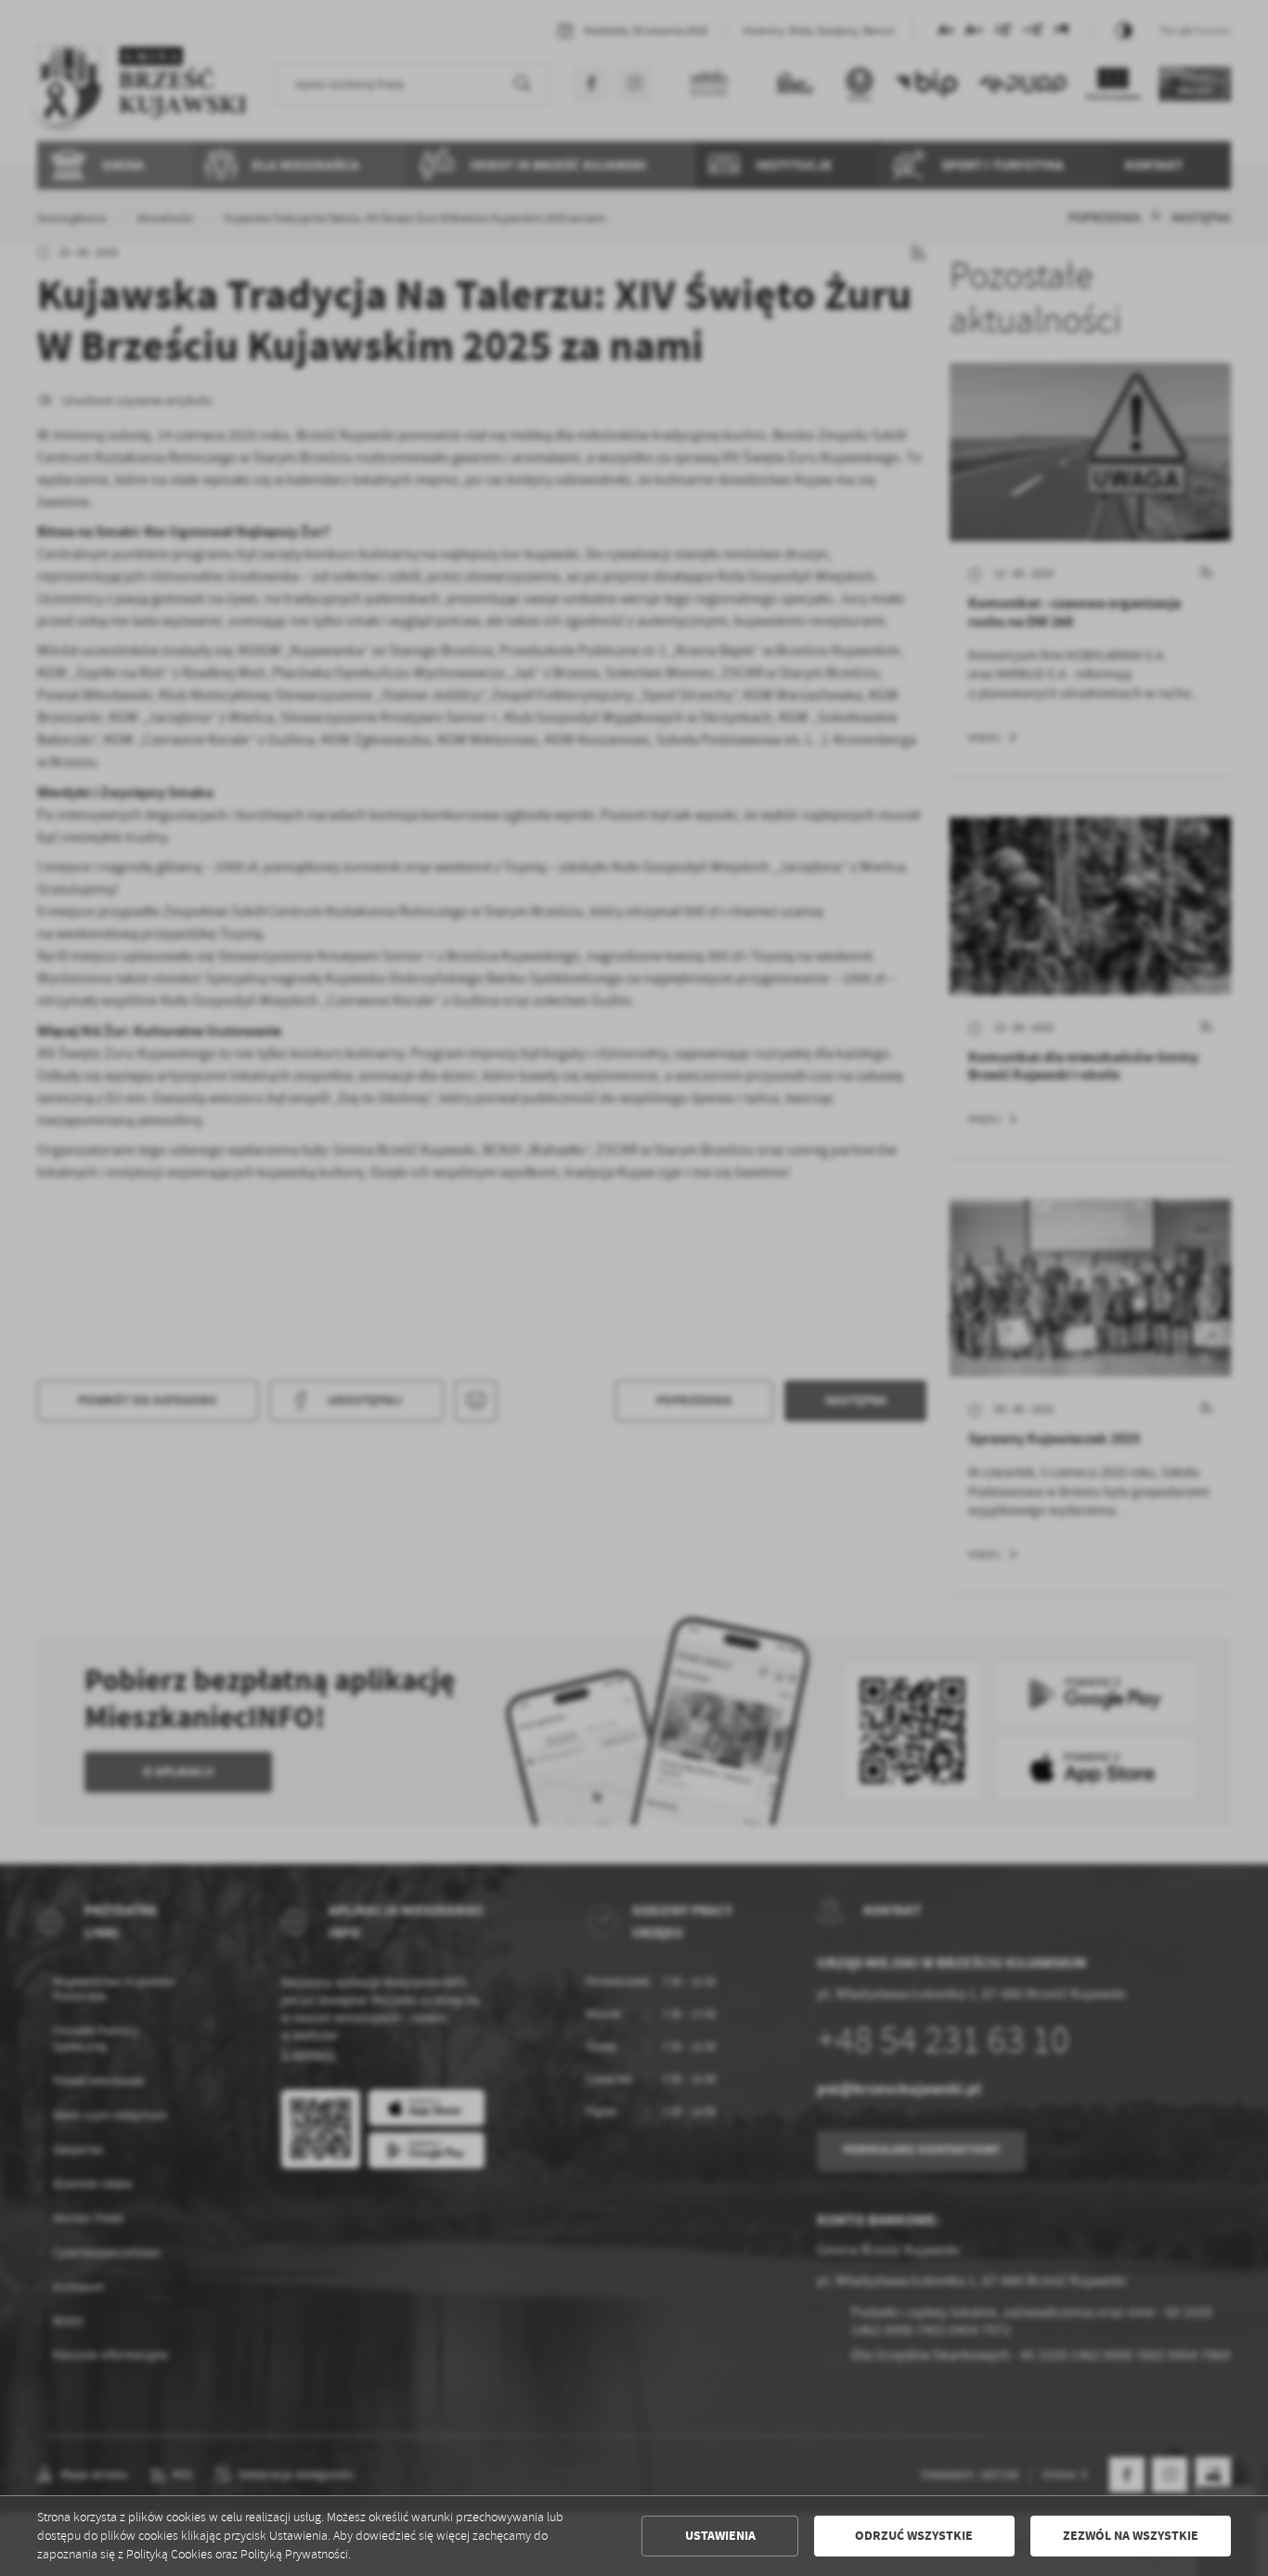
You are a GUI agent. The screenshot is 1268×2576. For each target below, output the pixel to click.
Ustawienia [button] (720, 2536)
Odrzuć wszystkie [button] (914, 2536)
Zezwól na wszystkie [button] (1131, 2536)
